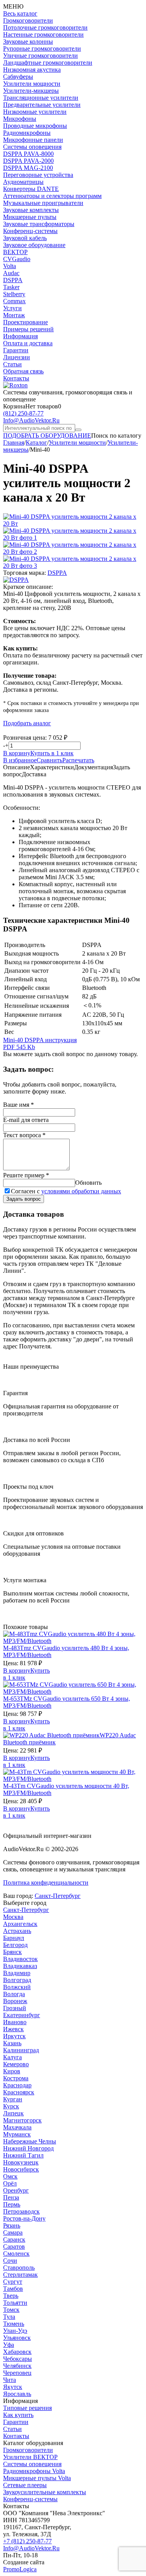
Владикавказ (20, 1966)
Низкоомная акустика (32, 70)
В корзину (17, 753)
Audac (11, 273)
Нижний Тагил (23, 2155)
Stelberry (14, 294)
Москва (13, 1917)
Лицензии (17, 357)
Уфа (9, 2345)
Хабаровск (17, 2352)
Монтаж (14, 315)
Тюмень (14, 2324)
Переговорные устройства (38, 175)
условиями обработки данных (81, 1191)
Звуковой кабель (25, 238)
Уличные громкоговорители (40, 56)
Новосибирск (21, 2169)
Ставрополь (19, 2268)
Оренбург (16, 2190)
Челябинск (17, 2366)
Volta (10, 266)
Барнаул (14, 1938)
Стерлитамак (20, 2275)
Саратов (14, 2246)
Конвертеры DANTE (31, 189)
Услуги (12, 308)
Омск (10, 2176)
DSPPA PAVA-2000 (28, 161)
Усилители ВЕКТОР (30, 2457)
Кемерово (16, 2064)
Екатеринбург (22, 2015)
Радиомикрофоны (27, 133)
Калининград (21, 2050)
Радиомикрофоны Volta (34, 2471)
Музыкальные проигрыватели (43, 203)
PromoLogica (20, 2569)
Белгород (15, 1945)
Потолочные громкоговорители (45, 27)
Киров (12, 2071)
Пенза (11, 2197)
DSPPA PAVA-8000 (28, 154)
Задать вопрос (24, 1199)
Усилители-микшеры (31, 91)
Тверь (11, 2296)
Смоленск (16, 2254)
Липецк (13, 2113)
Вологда (14, 1994)
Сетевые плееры (25, 2485)
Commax (14, 301)
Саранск (14, 2239)
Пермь (12, 2204)
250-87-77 (23, 413)
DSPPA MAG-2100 (28, 168)
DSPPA (13, 280)
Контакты (16, 378)
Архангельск (20, 1924)
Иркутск (14, 2036)
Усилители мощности (32, 84)
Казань (12, 2043)
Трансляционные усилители (41, 98)
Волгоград (17, 1980)
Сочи (10, 2261)
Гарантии (16, 350)
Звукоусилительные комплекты (45, 2492)
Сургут (13, 2282)
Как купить (18, 2415)
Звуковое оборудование (34, 245)
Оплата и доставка (28, 343)
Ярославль (17, 2394)
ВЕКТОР (15, 252)
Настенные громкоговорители (43, 34)
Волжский (17, 1987)
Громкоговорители (28, 20)
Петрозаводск (21, 2211)
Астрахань (17, 1931)
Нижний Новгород (28, 2148)
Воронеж (15, 2001)
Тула (9, 2317)
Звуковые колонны (28, 42)
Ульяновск (17, 2338)
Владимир (17, 1973)
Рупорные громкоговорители (42, 49)
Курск (11, 2106)
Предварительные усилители (42, 105)
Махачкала (17, 2127)
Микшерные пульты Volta (37, 2478)
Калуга (12, 2057)
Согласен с (66, 1191)
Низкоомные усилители (35, 112)
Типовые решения (27, 2408)
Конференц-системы (30, 231)
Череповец (17, 2373)
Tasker (11, 287)
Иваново (15, 2022)
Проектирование (26, 322)
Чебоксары (18, 2359)
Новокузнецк (21, 2162)
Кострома (16, 2078)
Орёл (10, 2183)
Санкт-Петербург (58, 1896)
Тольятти (15, 2303)
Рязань (12, 2225)
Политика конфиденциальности (46, 1883)
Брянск (12, 1952)
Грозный (15, 2008)
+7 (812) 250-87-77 (27, 2541)
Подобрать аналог (27, 723)
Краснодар (17, 2085)
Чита (10, 2380)
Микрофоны (20, 119)
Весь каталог (20, 13)
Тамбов (13, 2289)
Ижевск (13, 2029)
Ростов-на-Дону (24, 2218)
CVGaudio (17, 259)
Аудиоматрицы (23, 182)
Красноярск (19, 2092)
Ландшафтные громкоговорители (48, 63)
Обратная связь (23, 371)
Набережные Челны (30, 2141)
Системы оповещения (32, 147)
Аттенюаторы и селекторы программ (52, 196)
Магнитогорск (22, 2120)
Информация (20, 336)
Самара (13, 2232)
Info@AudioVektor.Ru (31, 420)
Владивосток (20, 1959)
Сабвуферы (18, 77)
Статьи (12, 364)
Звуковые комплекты (31, 210)
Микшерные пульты (30, 217)
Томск (11, 2310)
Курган (13, 2099)
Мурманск (17, 2134)
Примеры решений (28, 329)
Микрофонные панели (33, 140)
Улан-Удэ (15, 2331)
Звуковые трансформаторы (39, 224)
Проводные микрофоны (35, 126)
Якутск (13, 2387)
